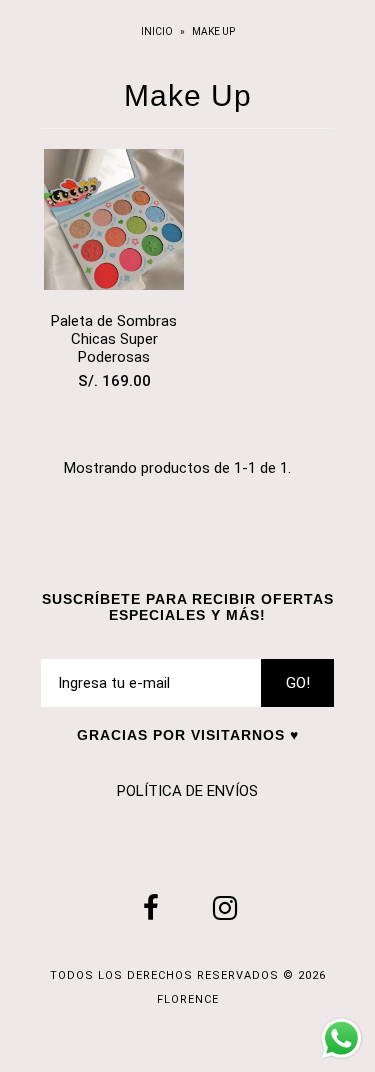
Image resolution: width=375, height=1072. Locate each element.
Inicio (158, 31)
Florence (188, 999)
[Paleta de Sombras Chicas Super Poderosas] (114, 223)
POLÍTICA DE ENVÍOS (187, 791)
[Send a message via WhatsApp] (341, 1038)
